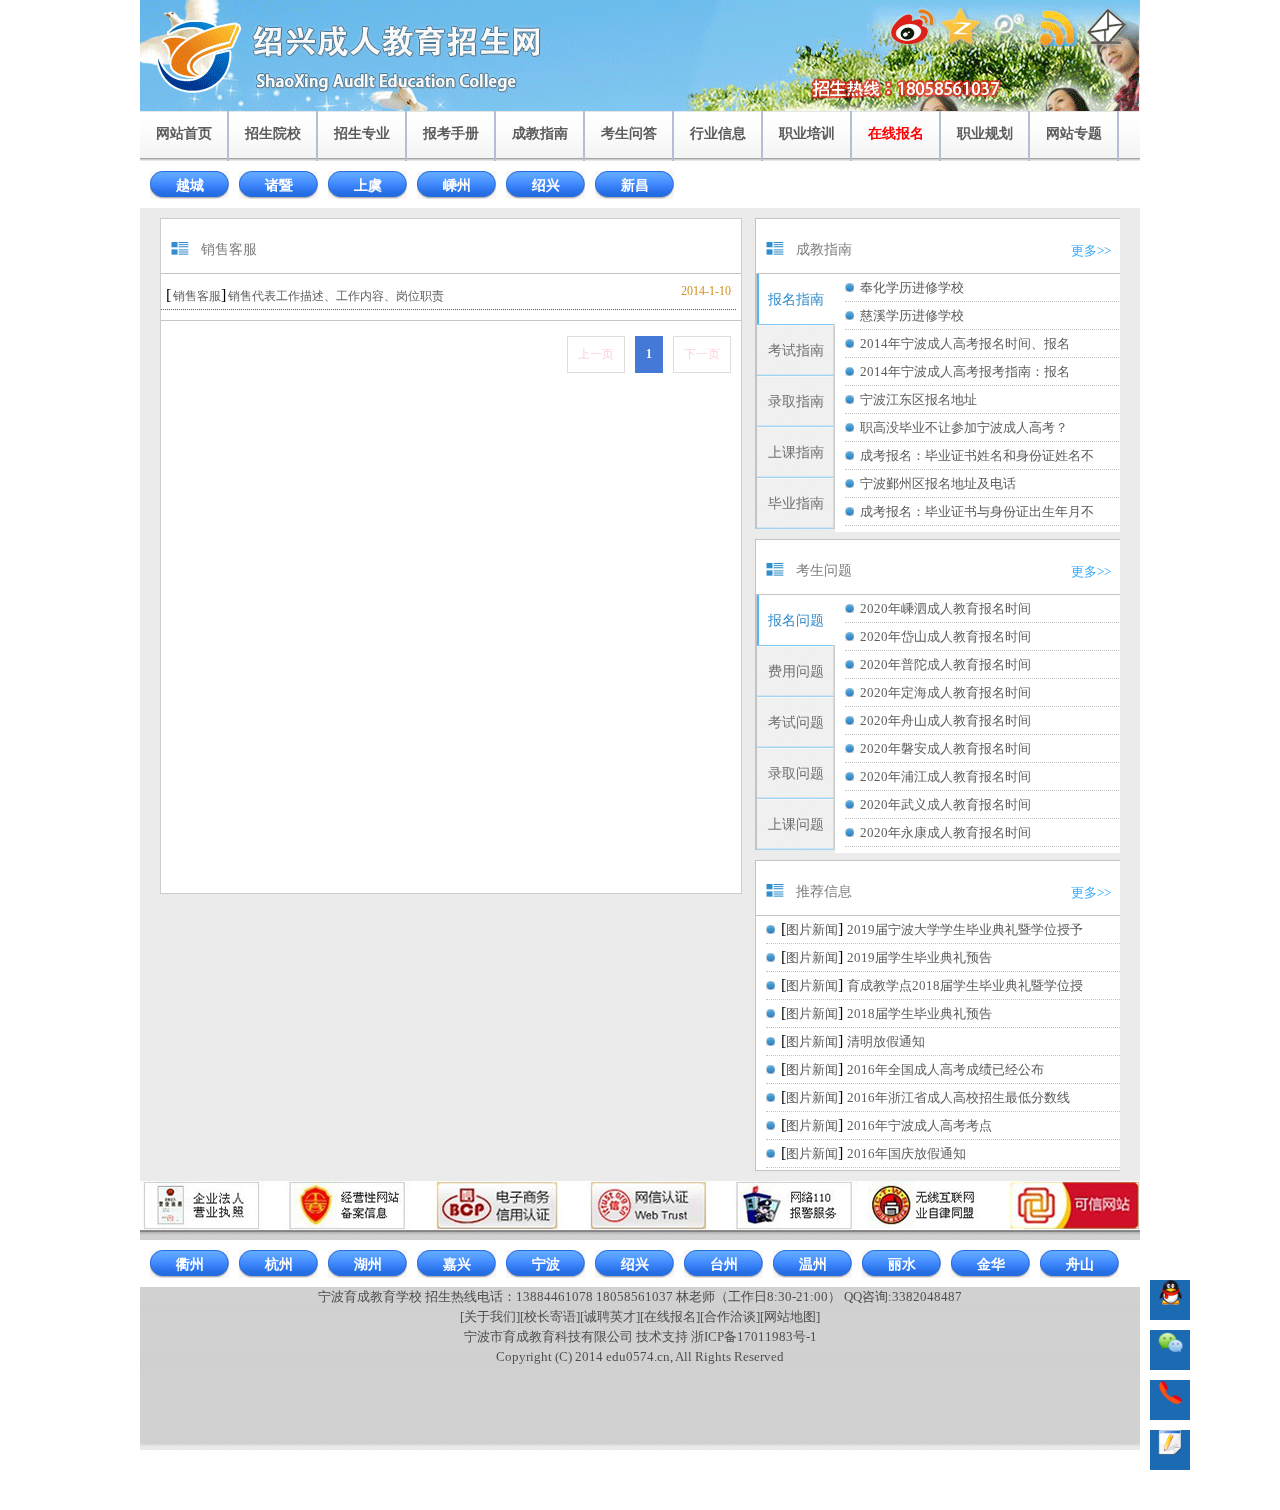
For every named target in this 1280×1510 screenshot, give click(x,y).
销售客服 (197, 296)
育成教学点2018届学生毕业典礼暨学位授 (965, 985)
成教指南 (540, 133)
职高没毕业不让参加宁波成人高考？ (964, 427)
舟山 (1080, 1264)
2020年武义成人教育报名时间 (945, 804)
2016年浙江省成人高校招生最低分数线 (958, 1097)
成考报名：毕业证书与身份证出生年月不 (977, 511)
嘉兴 (457, 1264)
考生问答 (629, 133)
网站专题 (1074, 133)
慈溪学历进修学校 (912, 315)
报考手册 (451, 133)
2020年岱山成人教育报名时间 (945, 636)
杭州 (279, 1264)
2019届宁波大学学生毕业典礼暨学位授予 (965, 929)
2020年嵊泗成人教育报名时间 (945, 608)
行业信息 (718, 133)
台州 (724, 1264)
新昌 (635, 185)
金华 (991, 1264)
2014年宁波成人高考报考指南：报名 (965, 371)
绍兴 (546, 185)
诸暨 (279, 185)
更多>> (1091, 250)
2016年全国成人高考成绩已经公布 (945, 1069)
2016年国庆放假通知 (906, 1153)
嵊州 (457, 185)
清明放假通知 (886, 1041)
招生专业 (362, 133)
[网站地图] (790, 1316)
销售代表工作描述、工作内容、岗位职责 (336, 296)
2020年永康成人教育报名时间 (945, 832)
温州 (813, 1264)
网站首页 (184, 133)
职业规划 (985, 133)
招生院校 (273, 133)
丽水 (902, 1264)
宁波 (546, 1264)
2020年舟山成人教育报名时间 (945, 720)
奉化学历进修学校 (912, 287)
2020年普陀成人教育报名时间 (945, 664)
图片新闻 (812, 929)
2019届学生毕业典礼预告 (919, 957)
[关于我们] (490, 1316)
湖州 (368, 1264)
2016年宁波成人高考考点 (919, 1125)
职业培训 (807, 133)
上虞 (368, 185)
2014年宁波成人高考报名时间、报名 (965, 343)
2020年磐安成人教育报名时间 (945, 748)
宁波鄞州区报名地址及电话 (938, 483)
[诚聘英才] (610, 1316)
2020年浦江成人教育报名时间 (945, 776)
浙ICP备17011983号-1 (754, 1336)
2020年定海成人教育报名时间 (945, 692)
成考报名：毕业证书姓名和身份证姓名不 (977, 455)
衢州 (190, 1264)
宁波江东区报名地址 (918, 399)
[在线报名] (670, 1316)
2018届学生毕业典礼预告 (919, 1013)
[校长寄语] (550, 1316)
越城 (190, 185)
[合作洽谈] (730, 1316)
